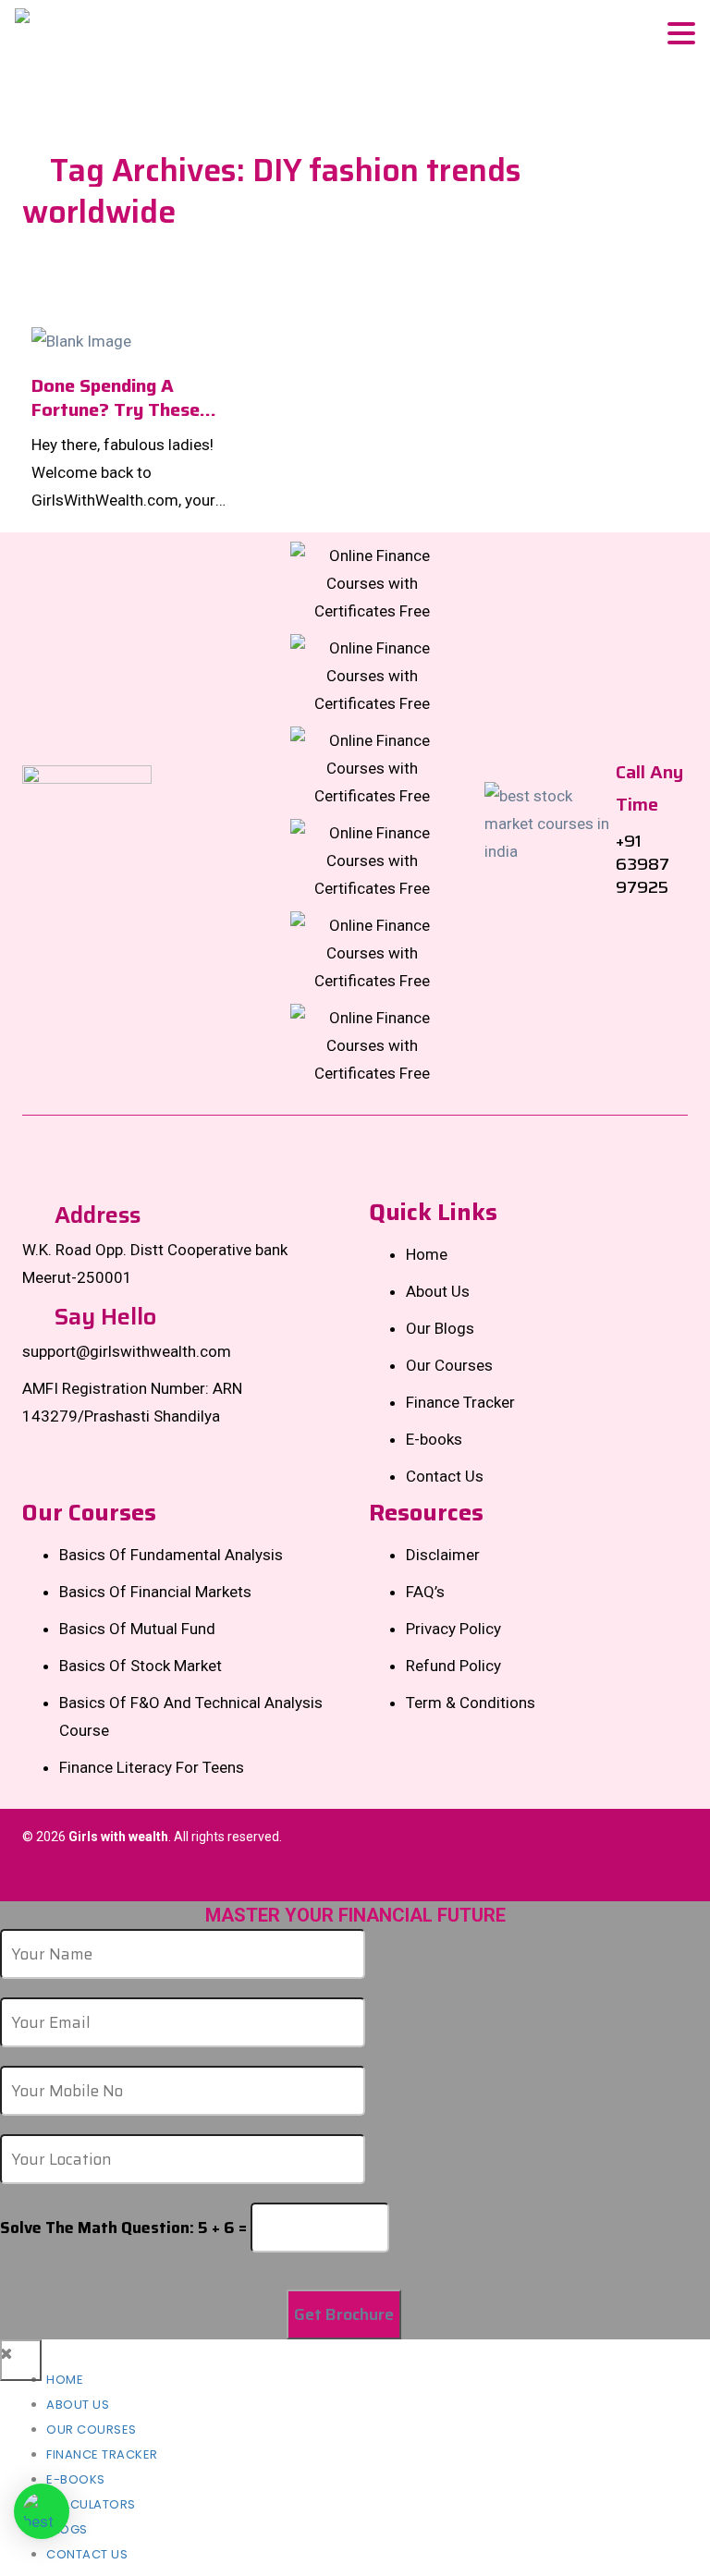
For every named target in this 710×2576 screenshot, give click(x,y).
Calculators (91, 2504)
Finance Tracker (460, 1402)
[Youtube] (372, 1044)
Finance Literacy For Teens (152, 1767)
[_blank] (42, 2511)
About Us (438, 1291)
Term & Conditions (471, 1703)
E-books (434, 1439)
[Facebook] (372, 581)
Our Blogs (440, 1328)
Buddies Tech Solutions (616, 1874)
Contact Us (445, 1476)
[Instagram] (372, 674)
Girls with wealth (118, 1837)
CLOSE (21, 2360)
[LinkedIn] (372, 859)
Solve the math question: (123, 2228)
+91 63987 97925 (643, 864)
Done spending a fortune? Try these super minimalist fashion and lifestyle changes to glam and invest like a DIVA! (124, 397)
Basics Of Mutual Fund (137, 1629)
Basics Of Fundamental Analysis (171, 1555)
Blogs (67, 2529)
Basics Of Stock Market (141, 1666)
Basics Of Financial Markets (155, 1592)
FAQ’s (425, 1592)
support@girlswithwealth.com (127, 1351)
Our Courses (449, 1365)
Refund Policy (453, 1666)
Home (427, 1254)
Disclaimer (443, 1555)
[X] (372, 766)
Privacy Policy (453, 1629)
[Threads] (372, 951)
